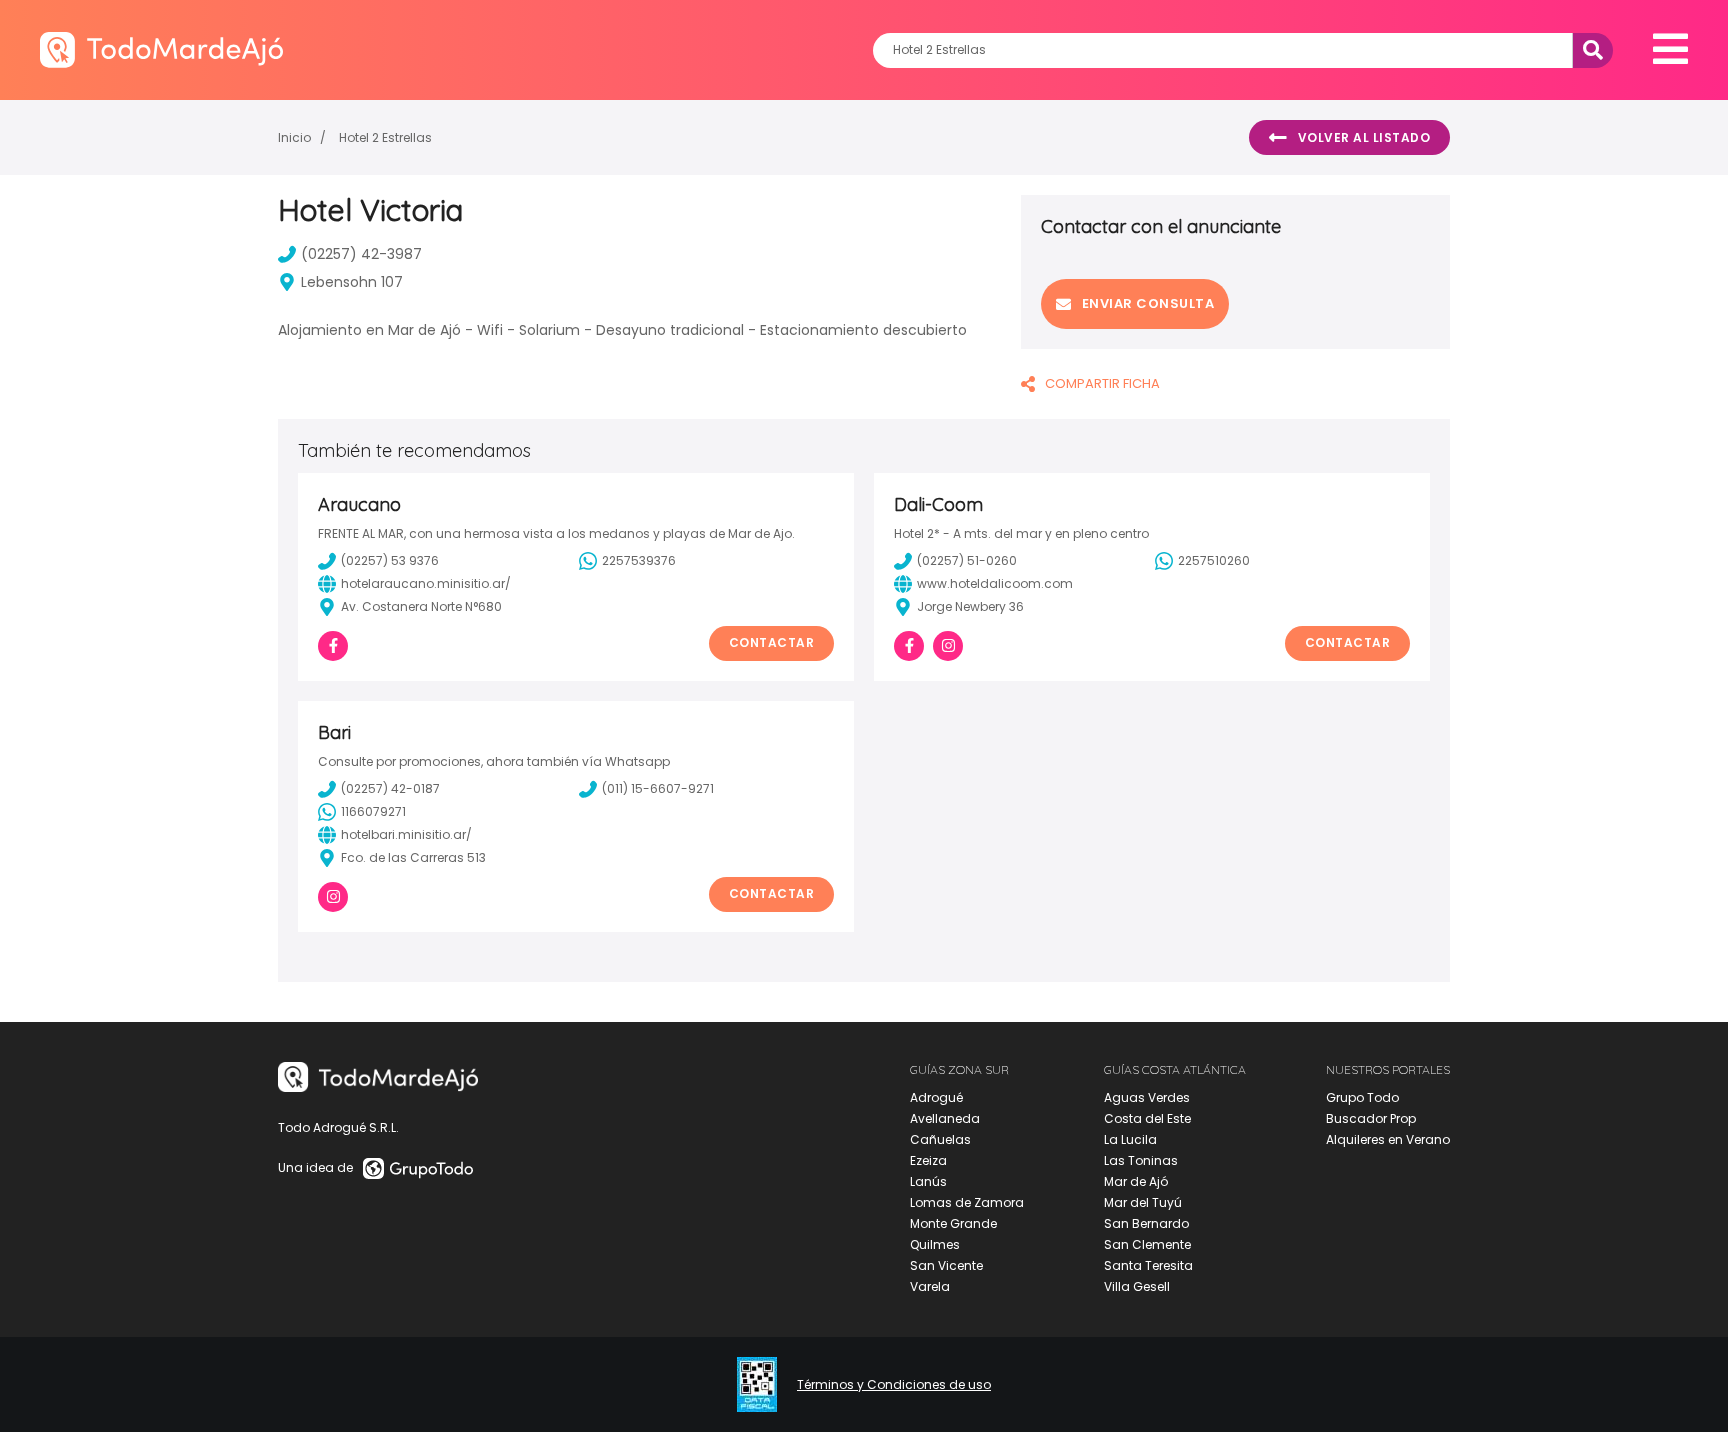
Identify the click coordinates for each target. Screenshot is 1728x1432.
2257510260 (1214, 560)
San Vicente (946, 1265)
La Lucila (1130, 1139)
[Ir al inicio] (161, 49)
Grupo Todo (1362, 1097)
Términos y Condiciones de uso (894, 1385)
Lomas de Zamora (967, 1202)
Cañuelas (940, 1139)
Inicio (294, 137)
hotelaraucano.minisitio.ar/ (426, 583)
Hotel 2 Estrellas (385, 137)
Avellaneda (945, 1118)
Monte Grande (953, 1223)
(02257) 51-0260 (967, 560)
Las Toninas (1141, 1160)
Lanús (928, 1181)
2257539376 (639, 560)
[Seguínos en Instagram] (948, 646)
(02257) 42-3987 (361, 254)
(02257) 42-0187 (390, 788)
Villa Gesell (1137, 1286)
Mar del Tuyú (1143, 1202)
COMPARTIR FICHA (1102, 383)
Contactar (772, 642)
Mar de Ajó (1136, 1181)
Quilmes (935, 1244)
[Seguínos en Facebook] (333, 646)
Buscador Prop (1371, 1118)
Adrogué (936, 1097)
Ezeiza (928, 1160)
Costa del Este (1147, 1118)
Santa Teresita (1148, 1265)
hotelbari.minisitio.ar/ (406, 834)
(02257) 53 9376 (390, 560)
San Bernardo (1146, 1223)
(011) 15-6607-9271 (658, 788)
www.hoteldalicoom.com (995, 583)
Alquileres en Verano (1388, 1139)
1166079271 (373, 811)
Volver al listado (1364, 137)
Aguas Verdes (1147, 1097)
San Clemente (1147, 1244)
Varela (930, 1286)
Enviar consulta (1148, 303)
